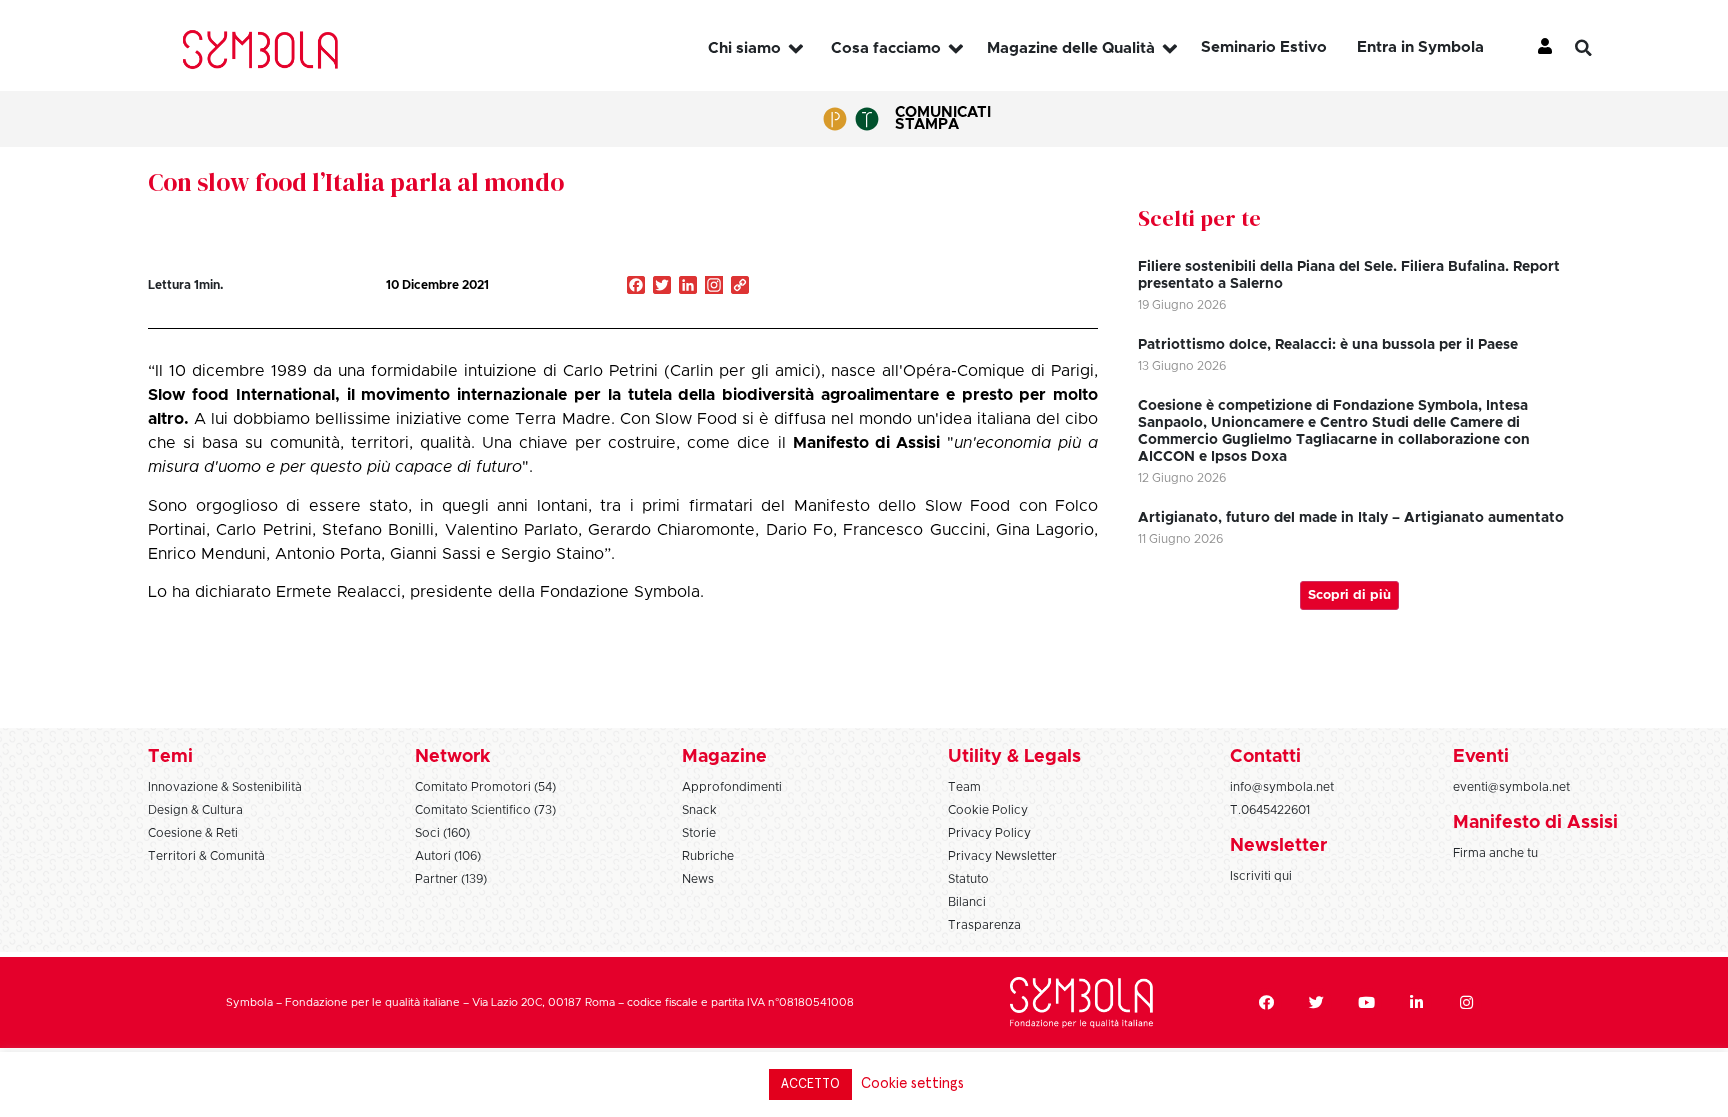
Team (964, 787)
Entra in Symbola (1420, 47)
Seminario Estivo (1264, 47)
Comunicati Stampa (943, 118)
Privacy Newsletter (1002, 856)
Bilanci (967, 902)
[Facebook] (1267, 1003)
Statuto (968, 879)
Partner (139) (451, 879)
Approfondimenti (732, 787)
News (698, 879)
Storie (699, 833)
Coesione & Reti (193, 833)
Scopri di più (1349, 595)
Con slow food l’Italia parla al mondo (356, 182)
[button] (1599, 48)
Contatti (1265, 757)
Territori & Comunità (206, 856)
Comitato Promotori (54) (485, 787)
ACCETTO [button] (810, 1084)
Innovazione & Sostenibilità (225, 787)
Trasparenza (984, 925)
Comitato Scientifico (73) (485, 810)
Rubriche (708, 856)
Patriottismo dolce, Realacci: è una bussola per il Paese (1328, 345)
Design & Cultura (195, 810)
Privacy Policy (989, 833)
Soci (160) (442, 833)
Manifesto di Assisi (1535, 823)
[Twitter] (1317, 1003)
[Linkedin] (1417, 1003)
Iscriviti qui (1261, 876)
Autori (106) (448, 856)
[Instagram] (714, 287)
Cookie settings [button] (912, 1083)
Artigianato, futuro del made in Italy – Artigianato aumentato (1351, 518)
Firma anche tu (1495, 853)
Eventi (1481, 757)
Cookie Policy (988, 810)
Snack (699, 810)
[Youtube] (1367, 1003)
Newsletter (1278, 846)
